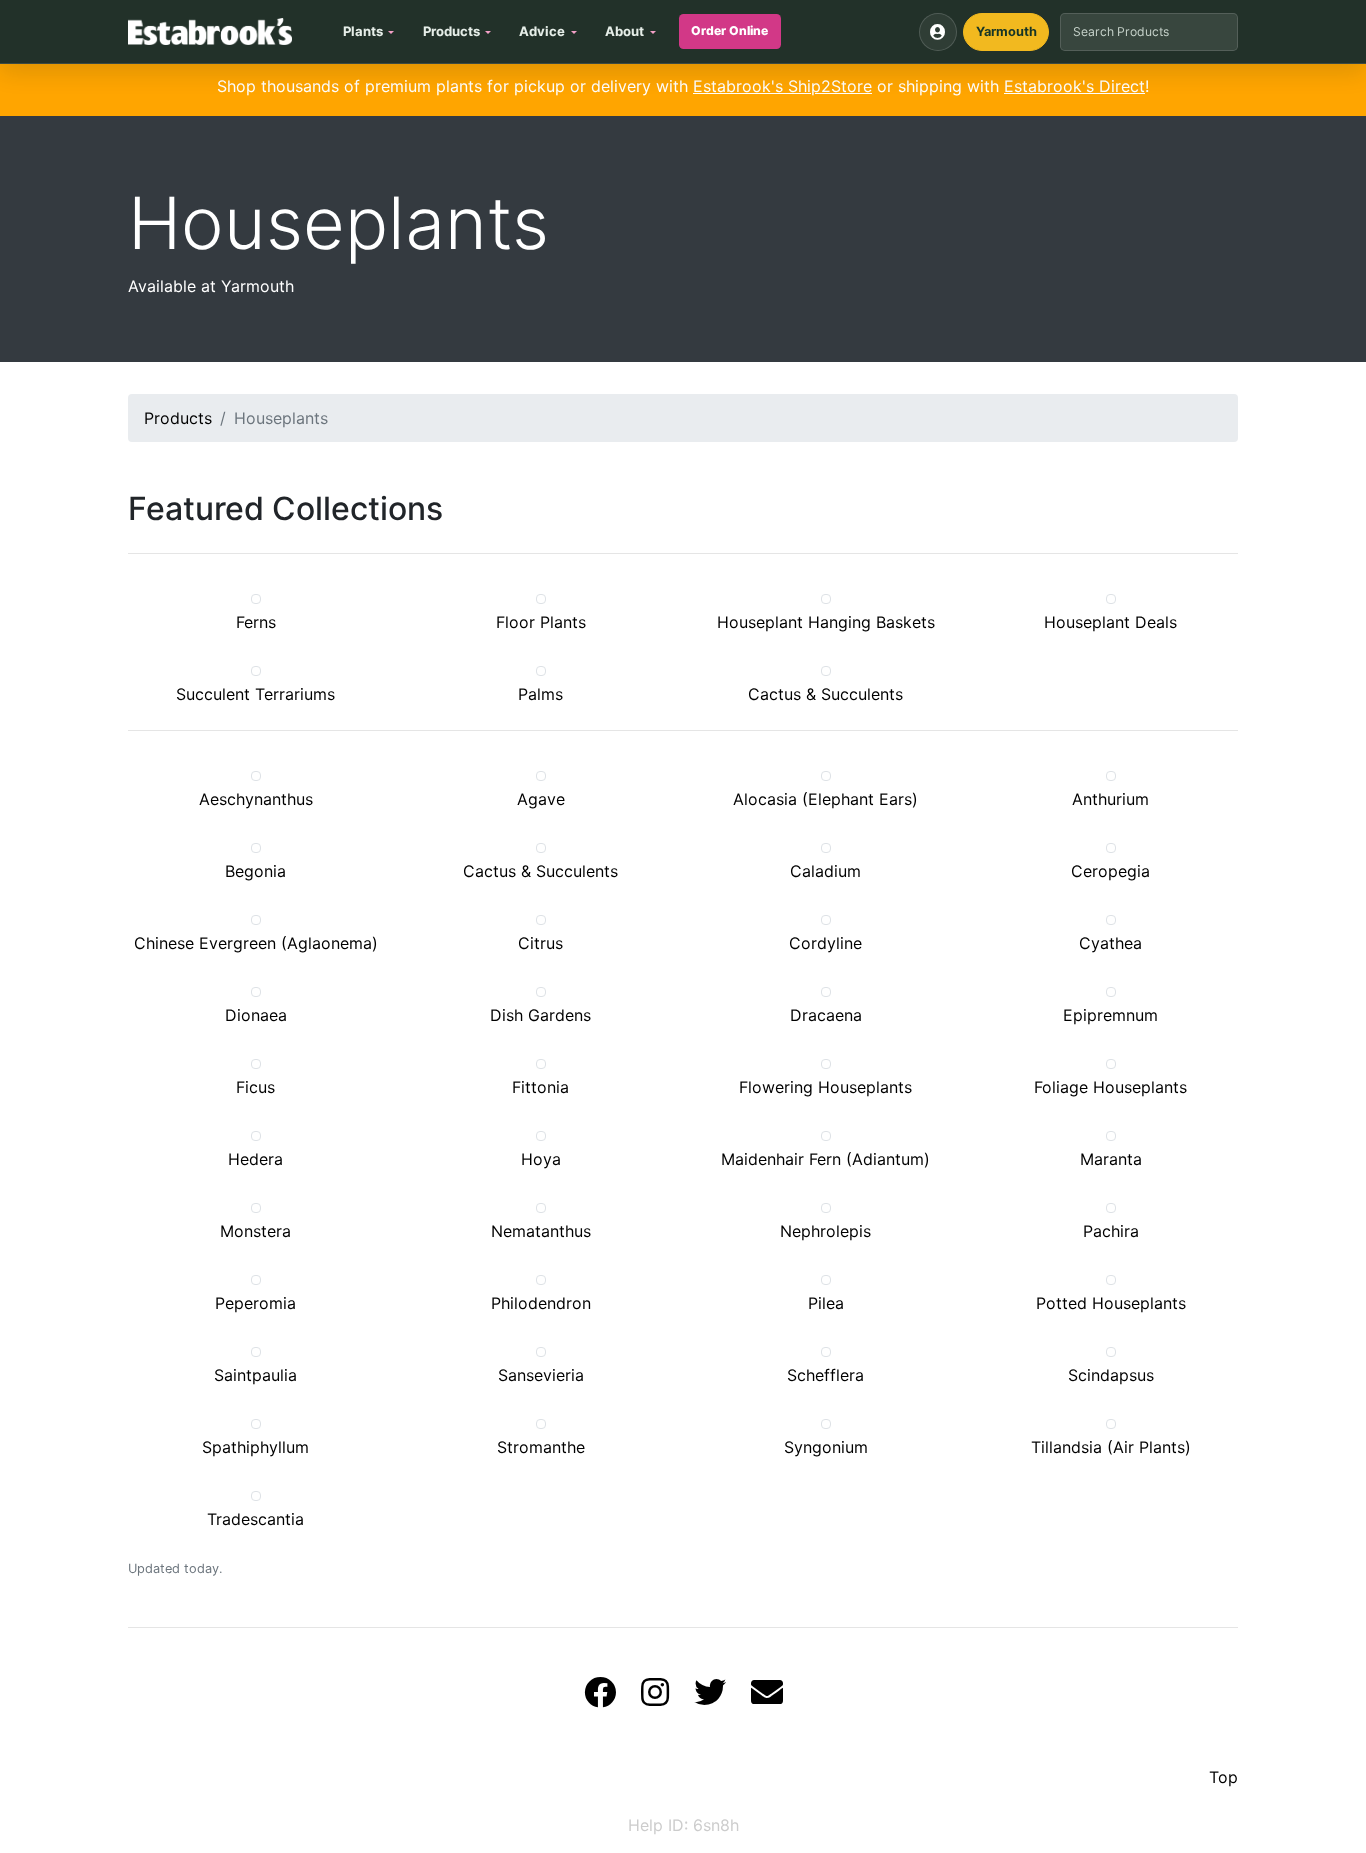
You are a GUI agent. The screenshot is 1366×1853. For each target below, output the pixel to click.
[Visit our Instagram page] (655, 1698)
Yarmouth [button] (1006, 31)
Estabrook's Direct (1074, 86)
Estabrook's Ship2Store (782, 86)
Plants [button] (363, 31)
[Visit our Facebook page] (600, 1698)
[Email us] (767, 1698)
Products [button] (451, 31)
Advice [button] (542, 31)
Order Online (729, 30)
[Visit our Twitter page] (710, 1698)
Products (178, 418)
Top (1223, 1777)
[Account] (938, 32)
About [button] (624, 31)
